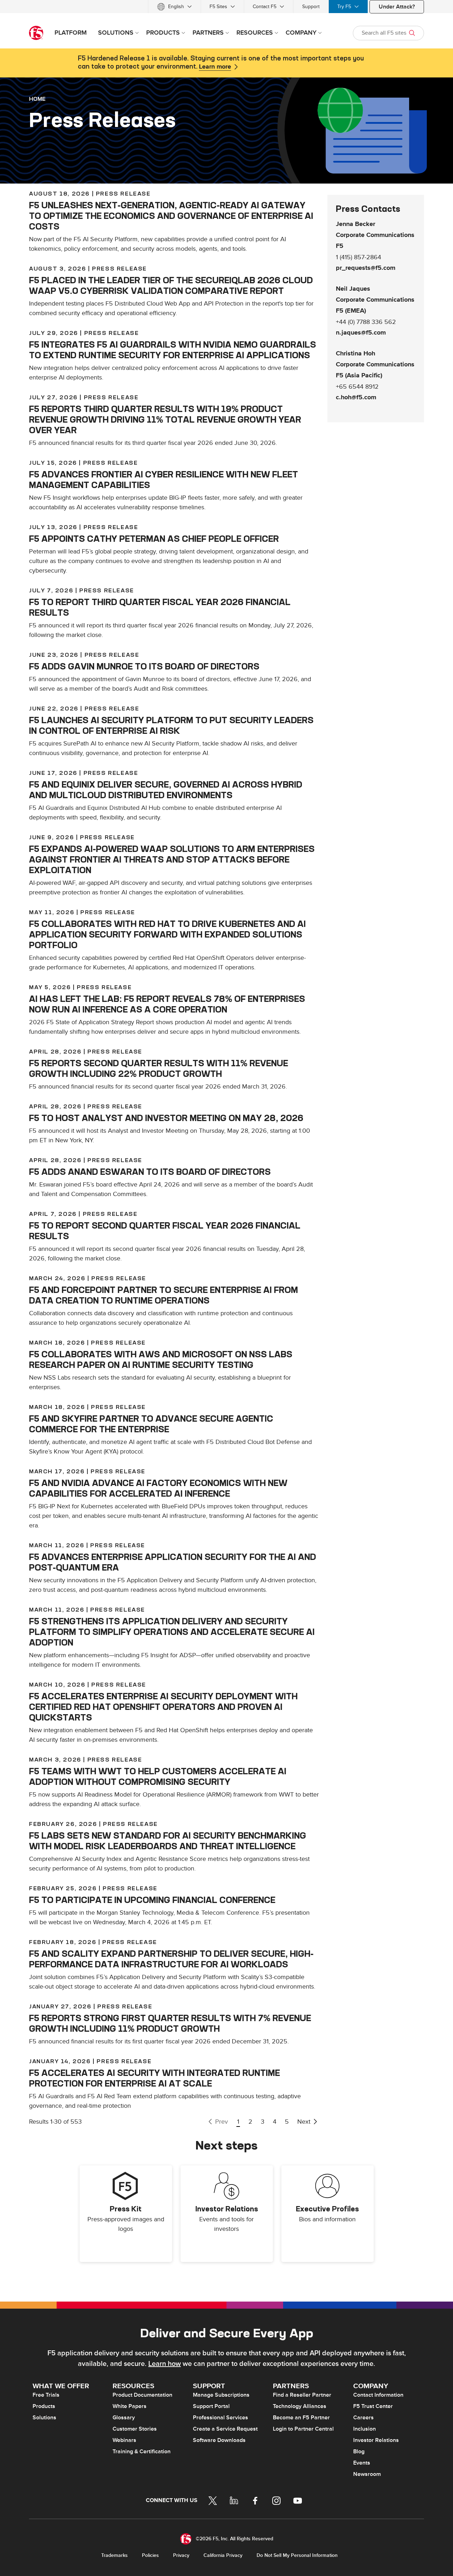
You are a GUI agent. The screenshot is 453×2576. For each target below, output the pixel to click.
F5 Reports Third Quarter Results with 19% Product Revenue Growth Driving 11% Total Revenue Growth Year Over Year (165, 419)
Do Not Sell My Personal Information (297, 2555)
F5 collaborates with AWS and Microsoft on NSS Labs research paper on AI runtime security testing (161, 1359)
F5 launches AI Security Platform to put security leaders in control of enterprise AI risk (171, 725)
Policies (150, 2555)
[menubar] (226, 7)
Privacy (181, 2555)
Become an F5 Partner (301, 2418)
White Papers (130, 2406)
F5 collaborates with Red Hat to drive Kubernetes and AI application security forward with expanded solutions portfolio (167, 934)
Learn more (215, 67)
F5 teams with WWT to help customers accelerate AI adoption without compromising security (158, 1776)
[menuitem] (174, 7)
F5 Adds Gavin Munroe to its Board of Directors (144, 666)
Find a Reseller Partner (302, 2395)
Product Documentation (142, 2395)
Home (37, 99)
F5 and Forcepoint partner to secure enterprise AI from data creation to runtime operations (164, 1295)
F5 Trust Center (373, 2406)
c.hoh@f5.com (356, 398)
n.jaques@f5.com (361, 333)
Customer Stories (135, 2429)
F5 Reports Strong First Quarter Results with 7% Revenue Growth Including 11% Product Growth (170, 2023)
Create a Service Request (225, 2429)
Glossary (124, 2418)
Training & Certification (142, 2452)
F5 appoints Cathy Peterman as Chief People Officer (154, 539)
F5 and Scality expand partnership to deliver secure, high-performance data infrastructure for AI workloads (171, 1959)
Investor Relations (376, 2440)
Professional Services (220, 2418)
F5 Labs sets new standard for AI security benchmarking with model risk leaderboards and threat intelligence (168, 1841)
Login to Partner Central (303, 2429)
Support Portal (211, 2406)
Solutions (44, 2418)
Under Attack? (397, 7)
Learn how (165, 2364)
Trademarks (114, 2555)
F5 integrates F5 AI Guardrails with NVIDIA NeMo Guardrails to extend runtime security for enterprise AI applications (173, 350)
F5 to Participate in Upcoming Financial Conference (152, 1900)
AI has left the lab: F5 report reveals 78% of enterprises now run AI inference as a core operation (167, 1004)
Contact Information (378, 2395)
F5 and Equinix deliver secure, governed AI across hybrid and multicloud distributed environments (166, 790)
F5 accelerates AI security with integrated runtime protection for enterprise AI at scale (154, 2078)
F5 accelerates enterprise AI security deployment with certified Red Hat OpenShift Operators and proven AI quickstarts (163, 1707)
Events (362, 2463)
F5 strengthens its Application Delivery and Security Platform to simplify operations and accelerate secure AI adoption (172, 1632)
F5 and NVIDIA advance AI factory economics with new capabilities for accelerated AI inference (158, 1488)
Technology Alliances (300, 2406)
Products (44, 2406)
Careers (363, 2418)
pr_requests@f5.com (366, 268)
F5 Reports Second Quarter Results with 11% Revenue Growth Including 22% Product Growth (159, 1068)
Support (311, 7)
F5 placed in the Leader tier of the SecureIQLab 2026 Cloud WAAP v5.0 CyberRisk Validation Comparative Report (171, 285)
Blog (359, 2452)
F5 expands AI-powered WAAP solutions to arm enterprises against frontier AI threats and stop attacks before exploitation (172, 859)
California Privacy (223, 2555)
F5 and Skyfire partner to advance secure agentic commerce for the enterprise (151, 1424)
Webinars (124, 2440)
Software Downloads (219, 2440)
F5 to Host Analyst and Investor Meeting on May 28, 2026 (166, 1118)
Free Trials (46, 2395)
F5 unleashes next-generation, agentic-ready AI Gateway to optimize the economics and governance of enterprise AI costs (171, 216)
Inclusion (365, 2429)
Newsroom (367, 2474)
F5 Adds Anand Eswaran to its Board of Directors (150, 1172)
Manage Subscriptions (221, 2395)
